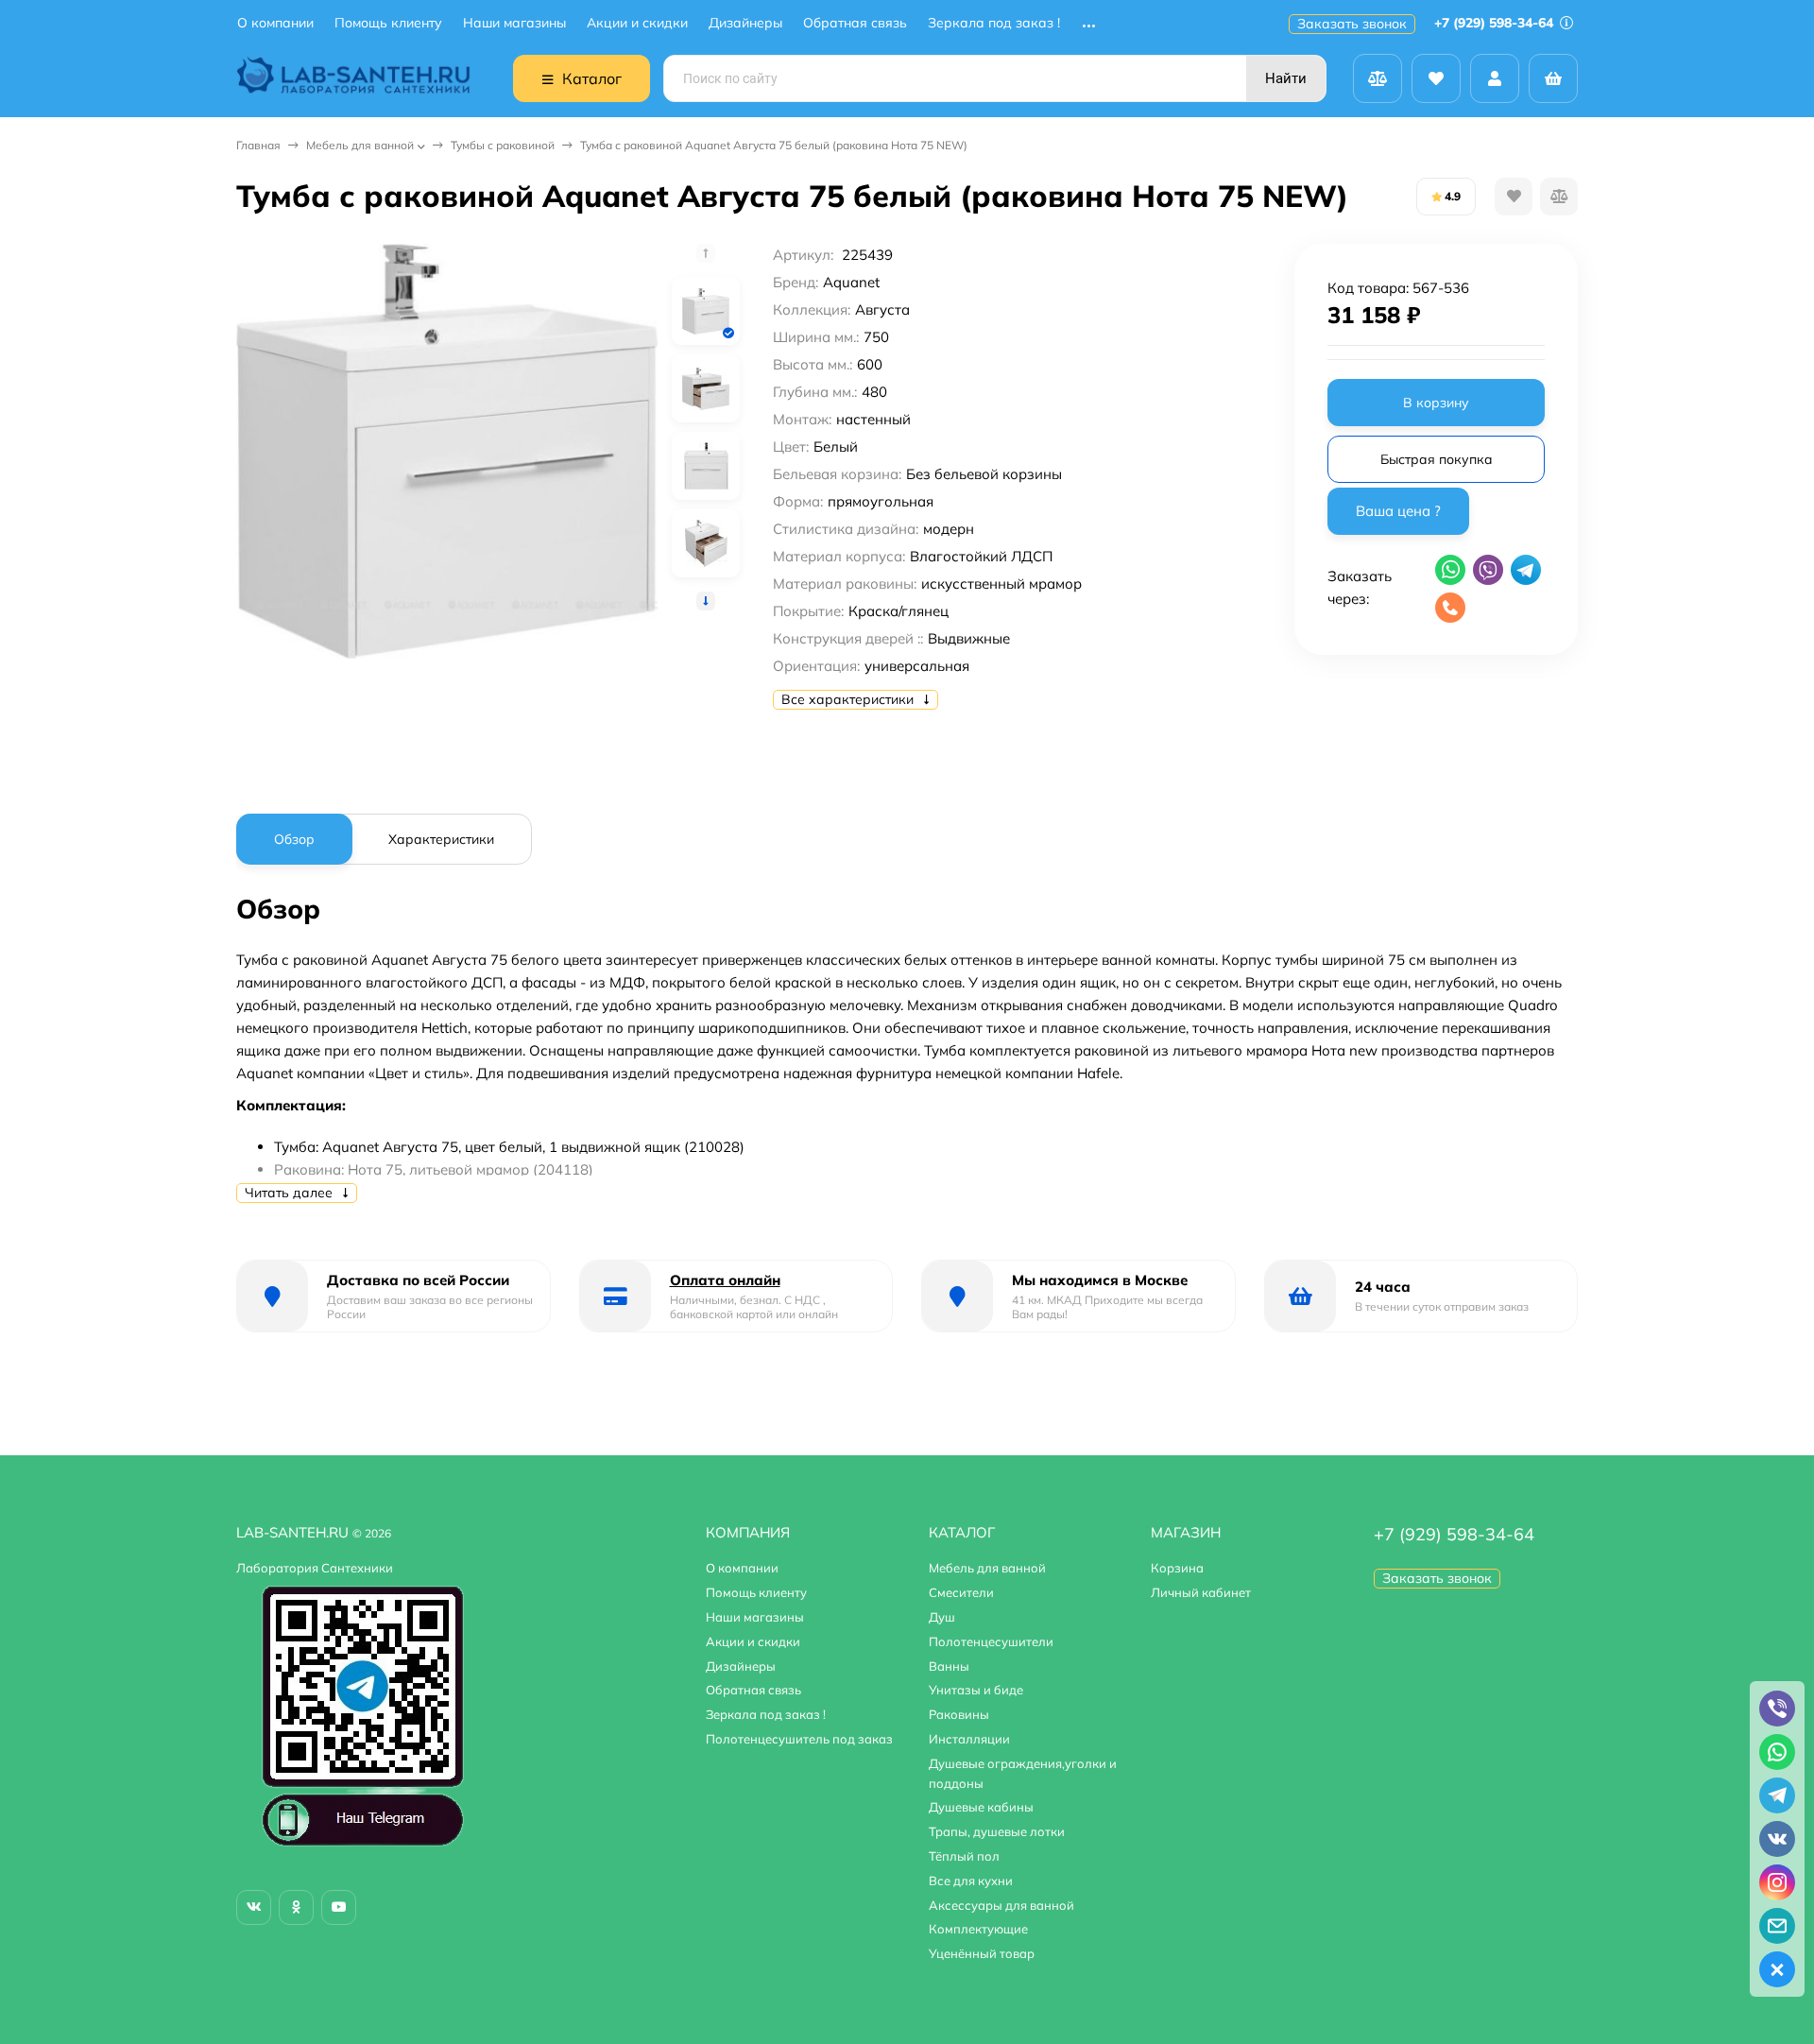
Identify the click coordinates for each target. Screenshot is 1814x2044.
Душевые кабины (981, 1807)
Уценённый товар (982, 1953)
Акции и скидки (637, 23)
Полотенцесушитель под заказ (799, 1739)
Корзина (1177, 1568)
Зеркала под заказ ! (994, 23)
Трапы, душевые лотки (997, 1831)
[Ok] (296, 1907)
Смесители (961, 1592)
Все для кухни (971, 1881)
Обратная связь (855, 23)
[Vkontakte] (254, 1907)
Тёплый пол (964, 1856)
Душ (942, 1617)
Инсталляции (969, 1739)
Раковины (959, 1714)
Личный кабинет (1201, 1592)
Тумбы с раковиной (503, 145)
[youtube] (339, 1907)
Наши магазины (514, 23)
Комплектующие (978, 1929)
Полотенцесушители (991, 1641)
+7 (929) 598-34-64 (1496, 23)
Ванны (949, 1666)
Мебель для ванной (360, 145)
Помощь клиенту (388, 23)
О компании (275, 23)
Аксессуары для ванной (1001, 1905)
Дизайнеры (745, 23)
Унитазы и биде (976, 1690)
